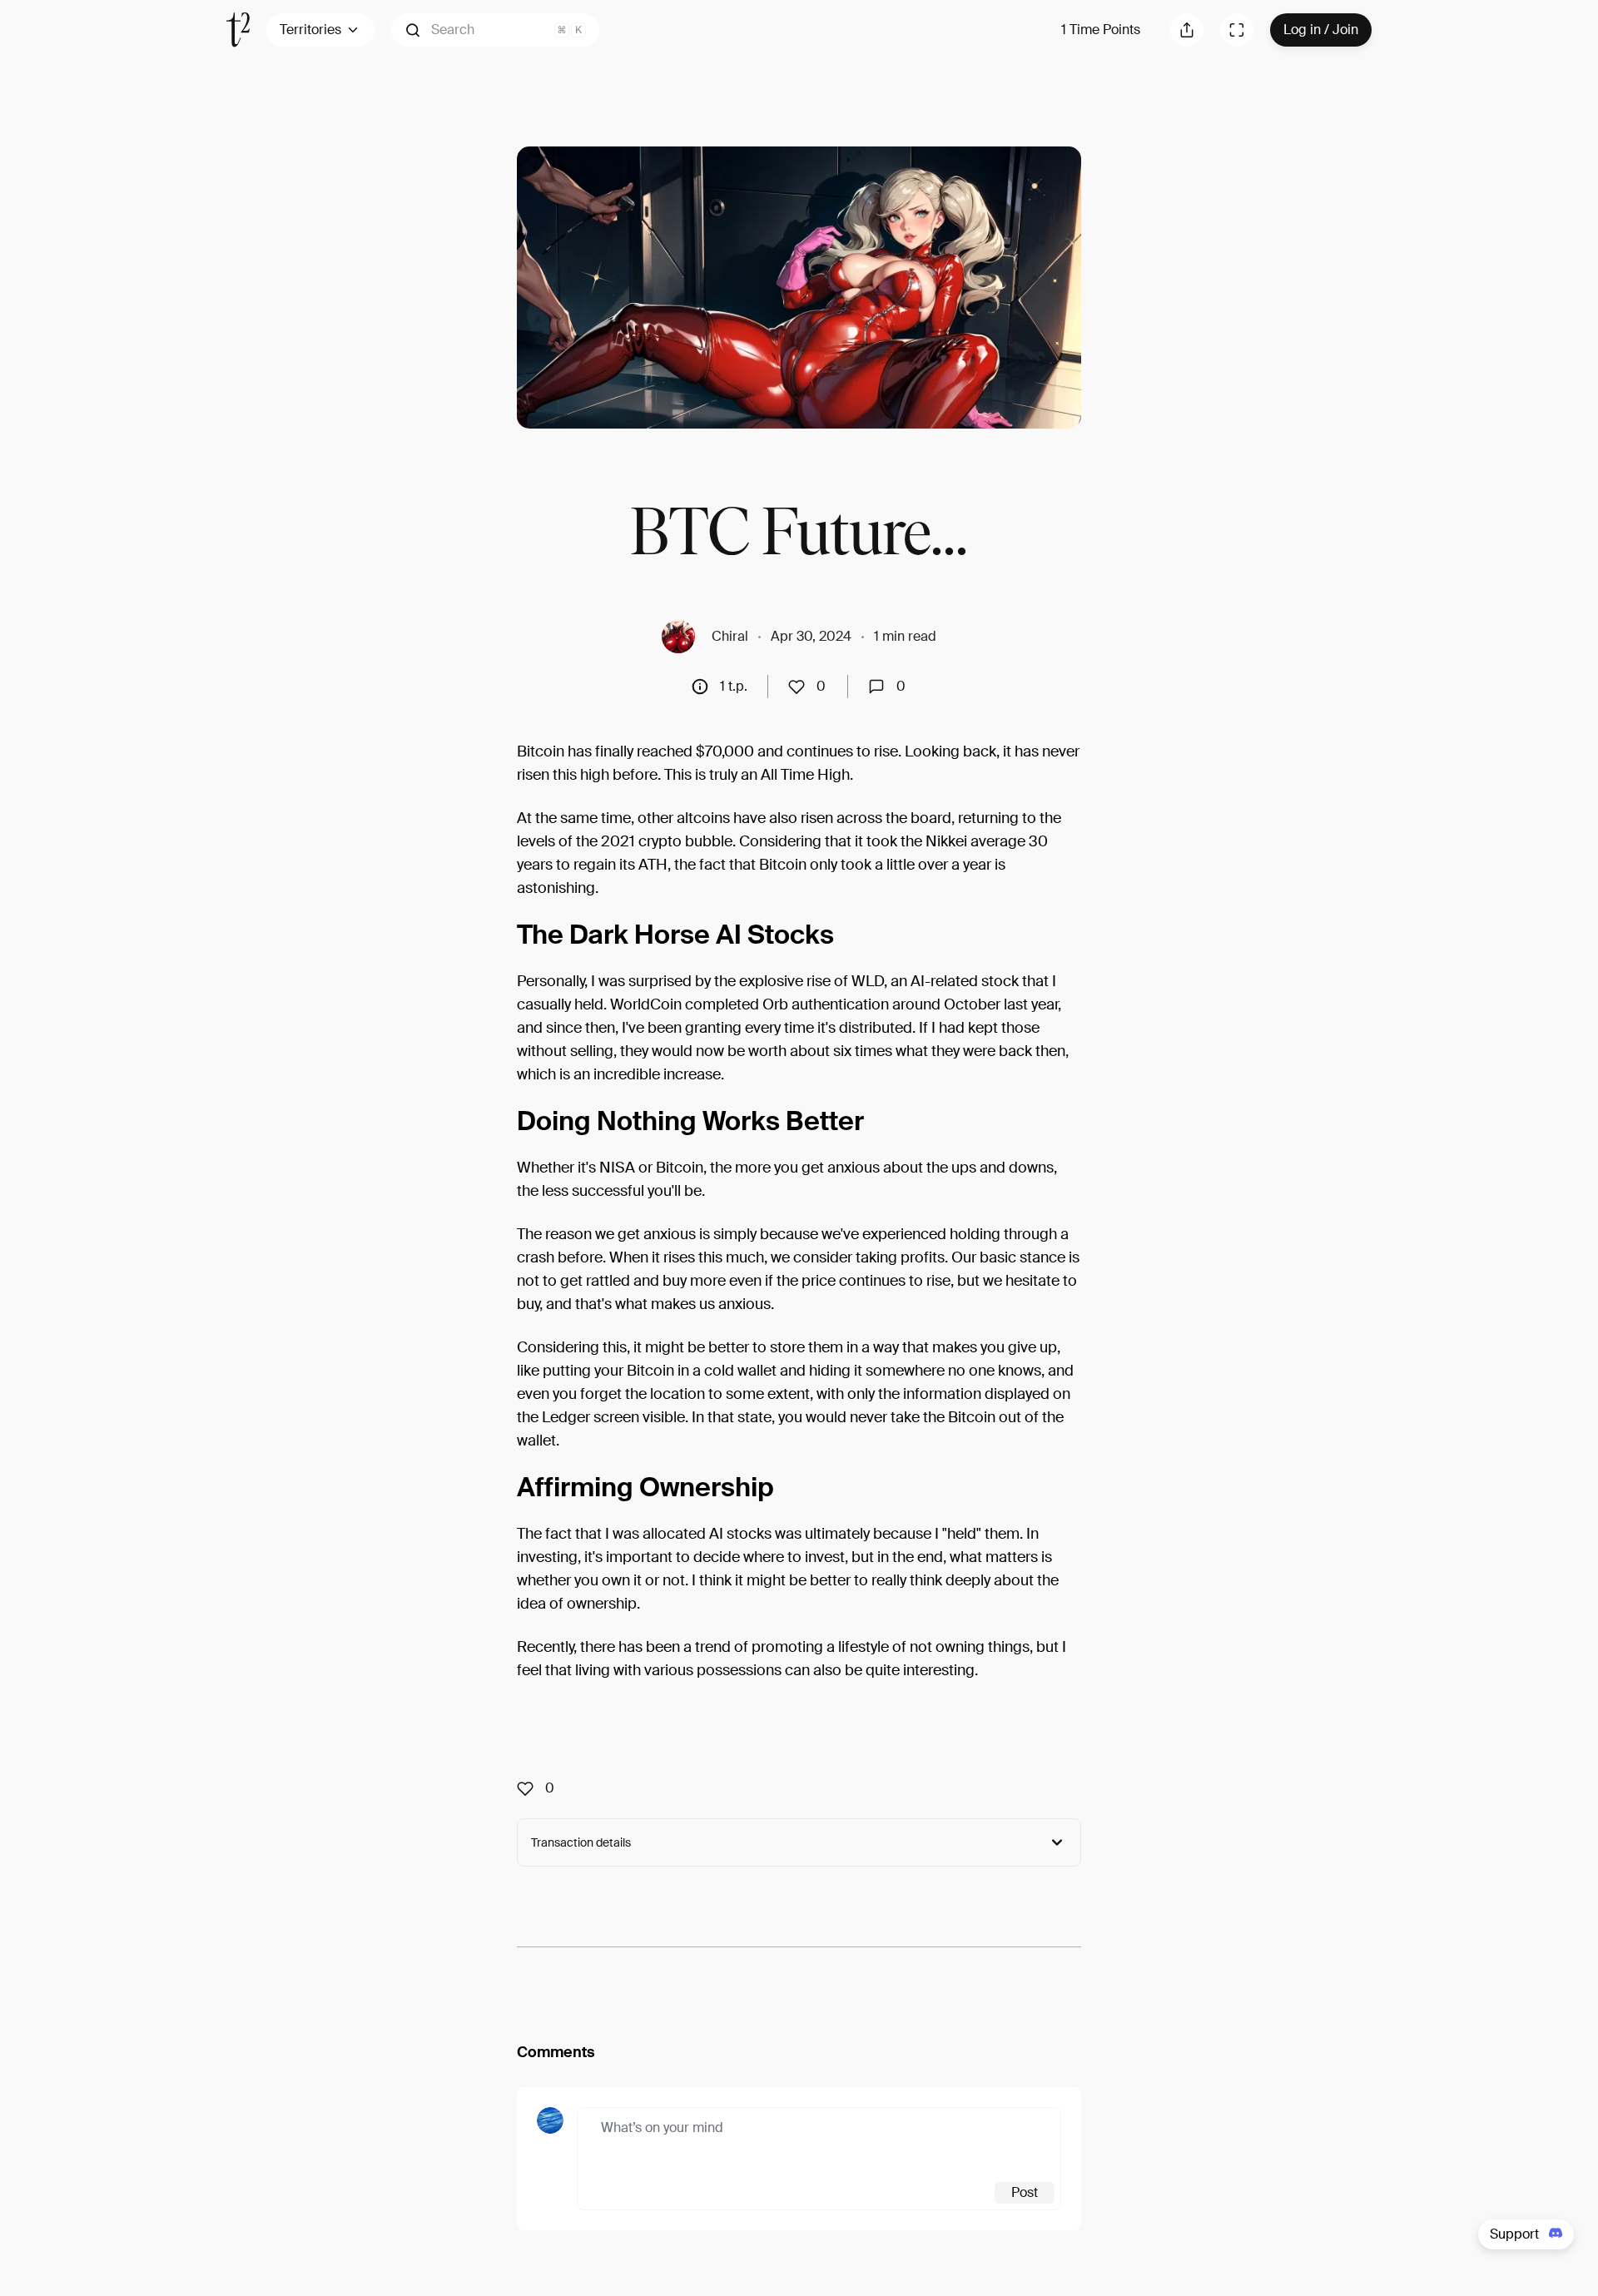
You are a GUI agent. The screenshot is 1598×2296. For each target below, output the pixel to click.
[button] (495, 30)
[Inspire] (801, 687)
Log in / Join (1321, 30)
